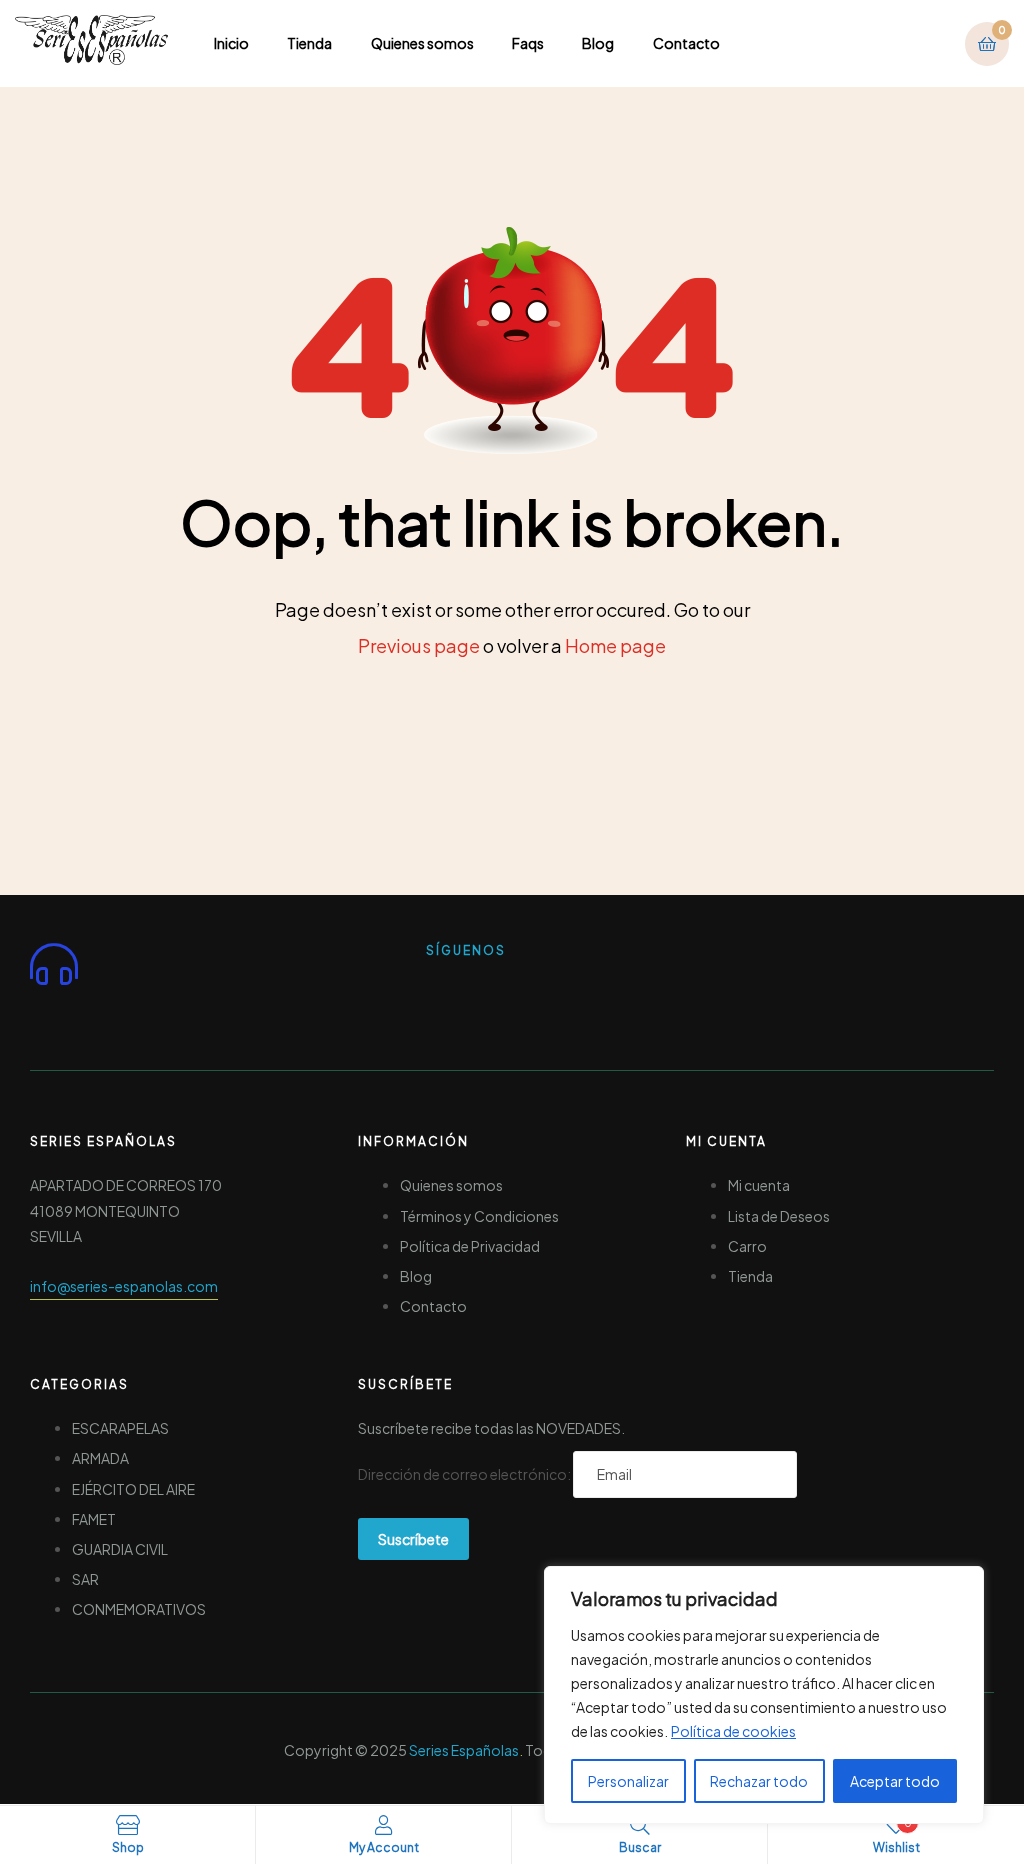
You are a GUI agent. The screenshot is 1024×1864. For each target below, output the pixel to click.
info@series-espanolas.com (124, 1286)
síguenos (466, 950)
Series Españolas (464, 1750)
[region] (764, 1695)
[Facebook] (451, 993)
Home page (615, 645)
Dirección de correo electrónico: (465, 1474)
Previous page (419, 645)
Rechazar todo (759, 1781)
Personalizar (628, 1781)
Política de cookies (733, 1731)
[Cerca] (963, 1583)
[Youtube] (523, 993)
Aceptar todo (895, 1781)
